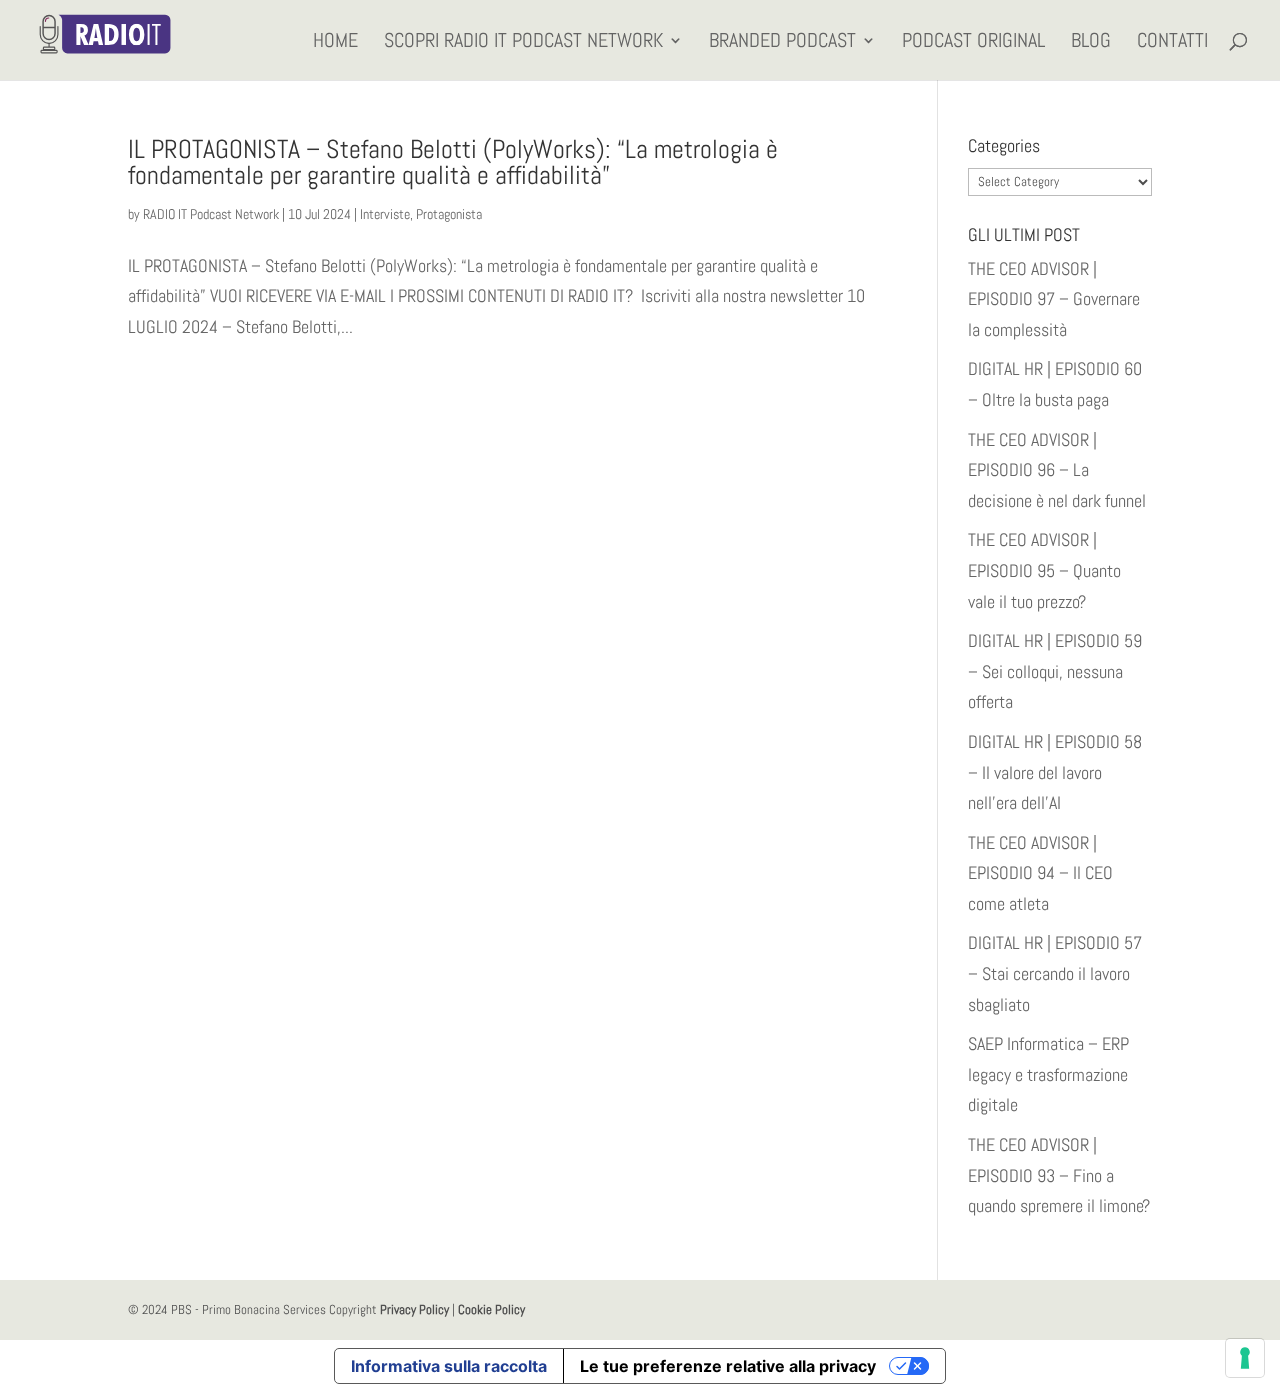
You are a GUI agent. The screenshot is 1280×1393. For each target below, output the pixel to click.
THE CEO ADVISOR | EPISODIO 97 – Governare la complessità (1054, 299)
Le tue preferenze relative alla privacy (728, 1366)
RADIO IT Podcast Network (211, 214)
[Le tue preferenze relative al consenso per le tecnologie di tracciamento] (1245, 1358)
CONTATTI (1172, 43)
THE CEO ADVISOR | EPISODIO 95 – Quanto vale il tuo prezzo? (1044, 570)
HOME (335, 43)
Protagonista (449, 214)
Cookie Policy (491, 1309)
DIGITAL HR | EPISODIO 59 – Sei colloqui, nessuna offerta (1055, 671)
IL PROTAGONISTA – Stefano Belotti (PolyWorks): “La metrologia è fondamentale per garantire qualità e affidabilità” (453, 162)
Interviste (385, 214)
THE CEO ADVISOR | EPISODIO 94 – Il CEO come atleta (1040, 873)
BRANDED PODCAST (782, 43)
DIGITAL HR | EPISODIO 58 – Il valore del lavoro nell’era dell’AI (1055, 772)
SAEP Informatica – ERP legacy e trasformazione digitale (1048, 1074)
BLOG (1091, 43)
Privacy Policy (414, 1309)
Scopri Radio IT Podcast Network (523, 43)
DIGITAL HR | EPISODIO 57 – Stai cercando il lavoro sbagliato (1055, 973)
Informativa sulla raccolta (449, 1366)
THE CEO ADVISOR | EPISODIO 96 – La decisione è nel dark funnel (1057, 470)
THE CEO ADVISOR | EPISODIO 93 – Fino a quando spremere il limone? (1059, 1175)
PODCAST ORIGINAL (973, 43)
